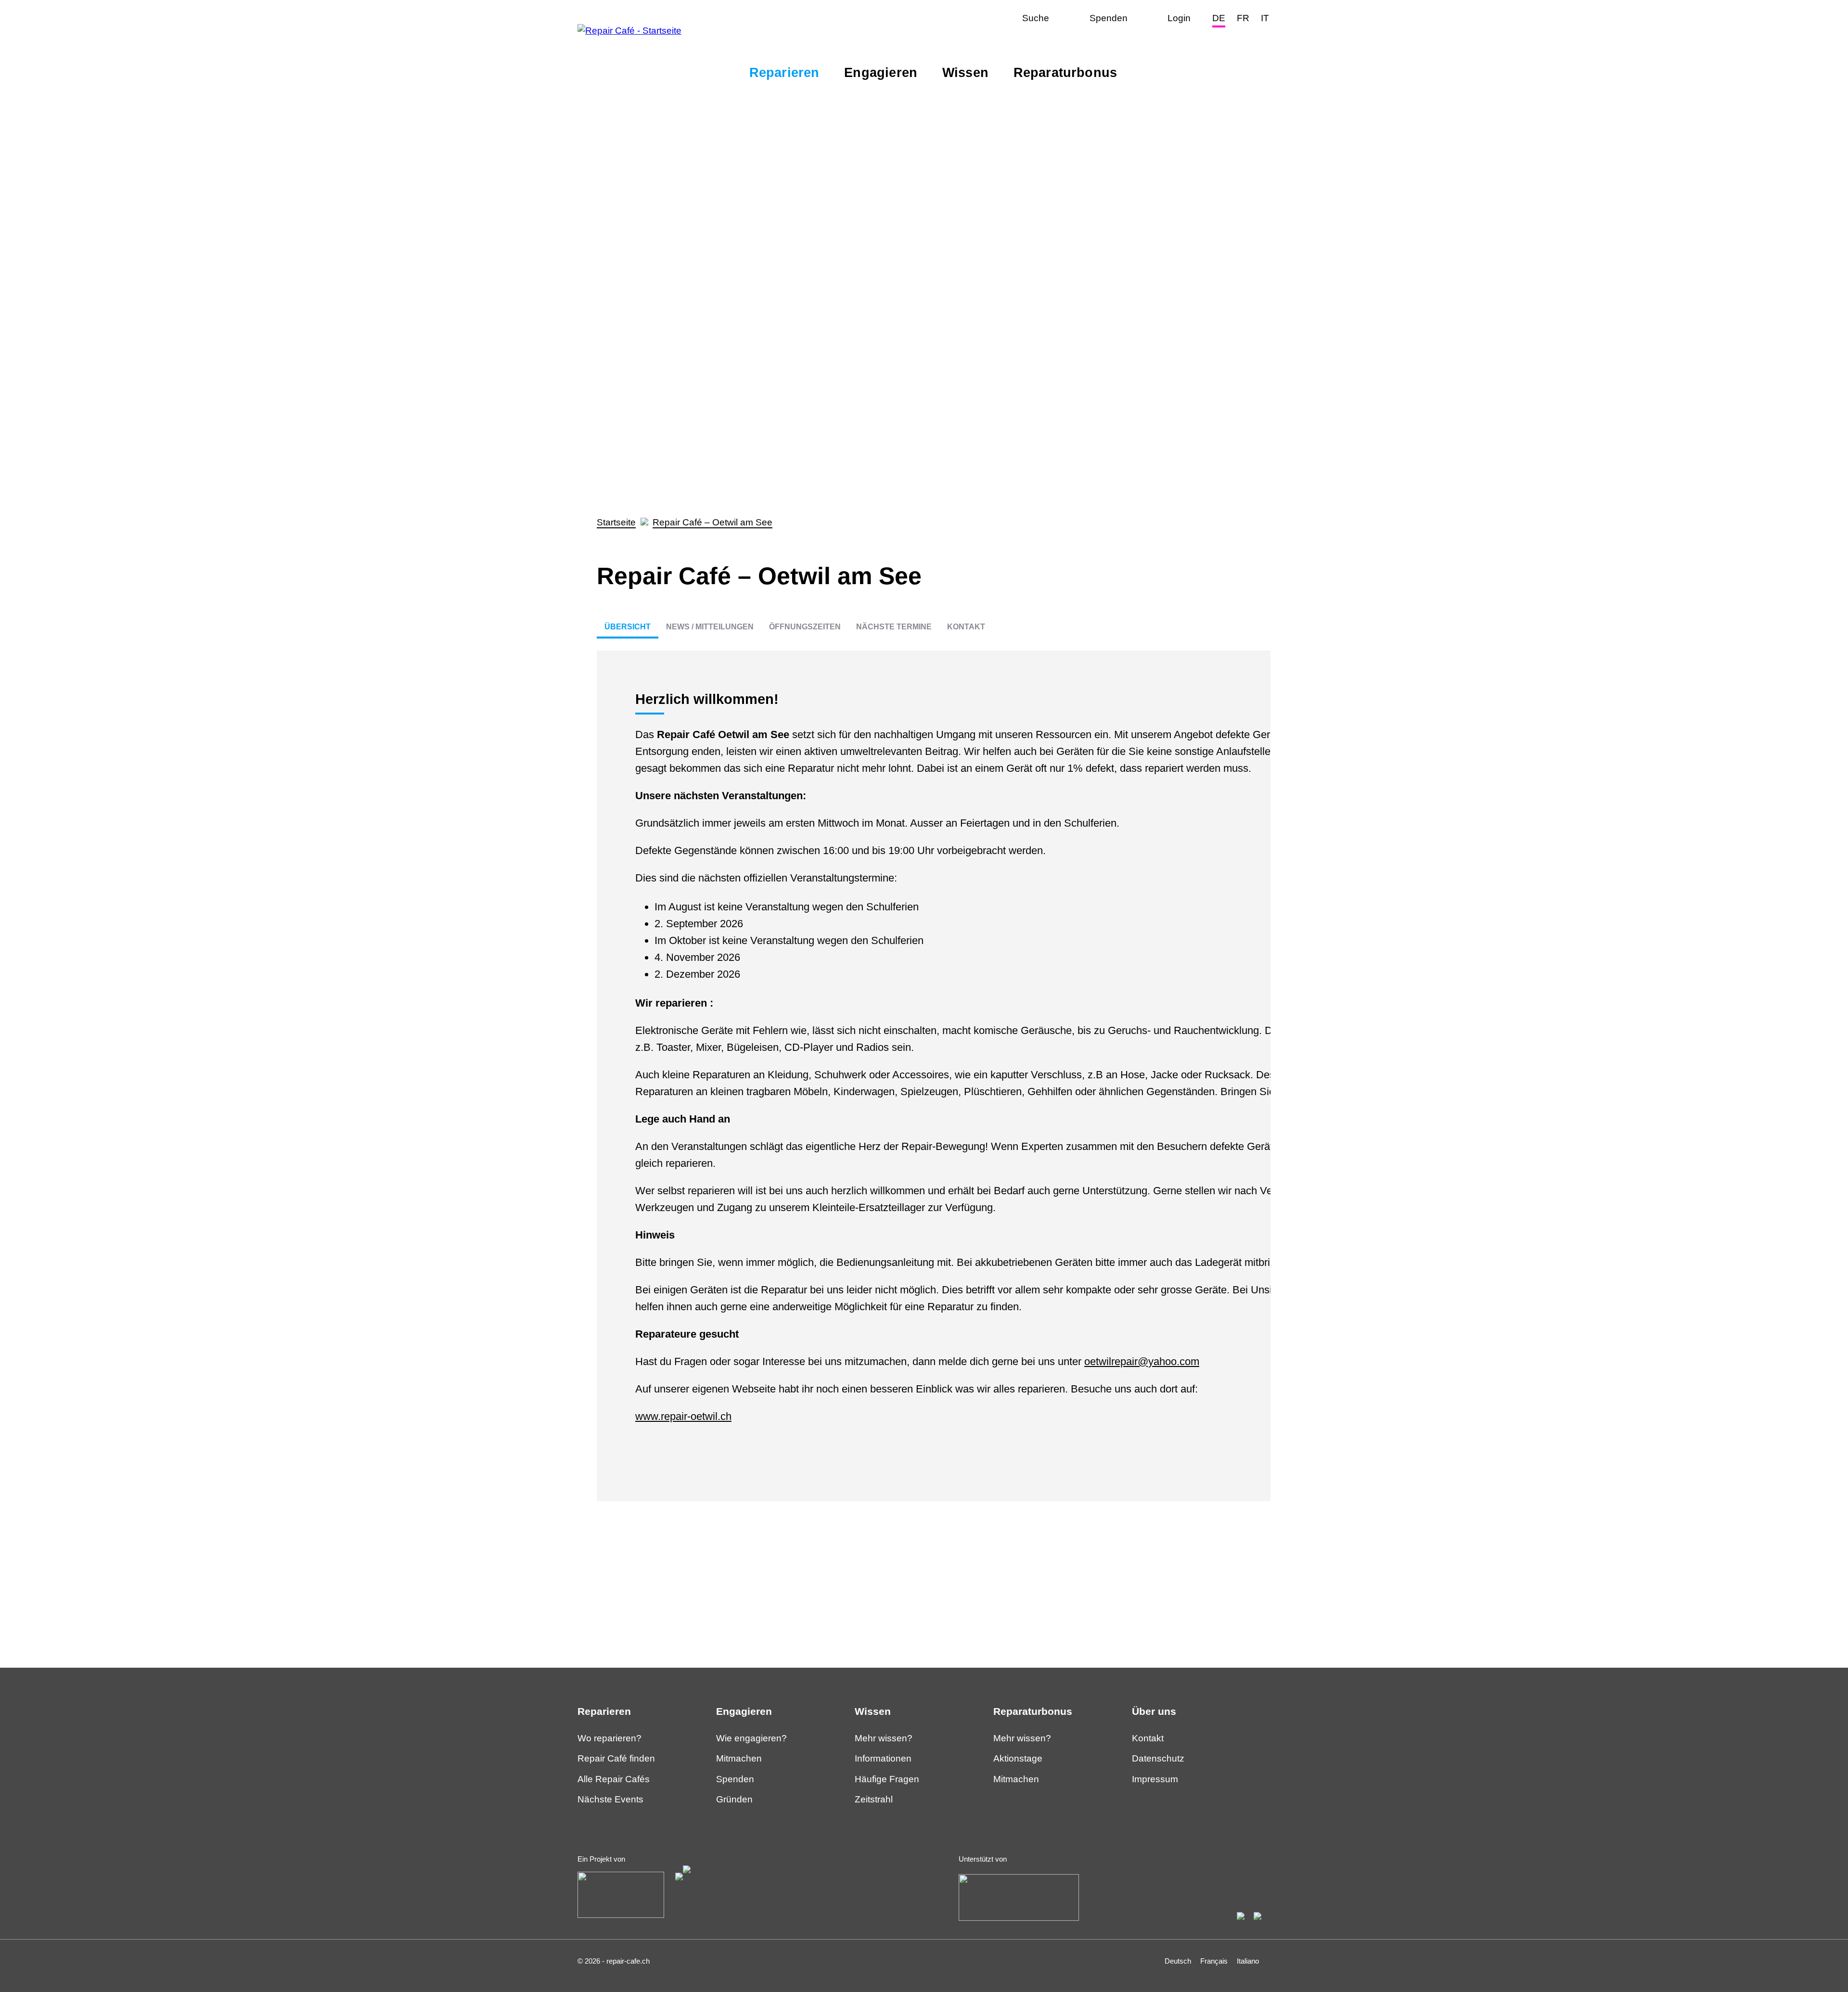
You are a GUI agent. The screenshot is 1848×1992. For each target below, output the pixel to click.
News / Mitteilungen (710, 627)
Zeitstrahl (874, 1799)
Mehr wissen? (884, 1738)
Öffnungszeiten (805, 627)
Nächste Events (610, 1799)
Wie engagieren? (751, 1738)
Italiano (1248, 1961)
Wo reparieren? (610, 1738)
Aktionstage (1018, 1758)
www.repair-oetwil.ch (683, 1416)
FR (1243, 18)
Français (1214, 1961)
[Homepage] (629, 31)
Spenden (735, 1779)
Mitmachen (739, 1758)
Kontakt (966, 627)
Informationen (883, 1758)
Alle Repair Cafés (614, 1779)
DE (1219, 18)
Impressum (1155, 1779)
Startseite (616, 522)
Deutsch (1178, 1961)
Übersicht (628, 627)
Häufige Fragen (887, 1779)
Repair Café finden (616, 1758)
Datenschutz (1158, 1758)
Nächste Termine (894, 627)
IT (1265, 18)
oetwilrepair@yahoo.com (1142, 1361)
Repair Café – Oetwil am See (712, 522)
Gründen (734, 1799)
